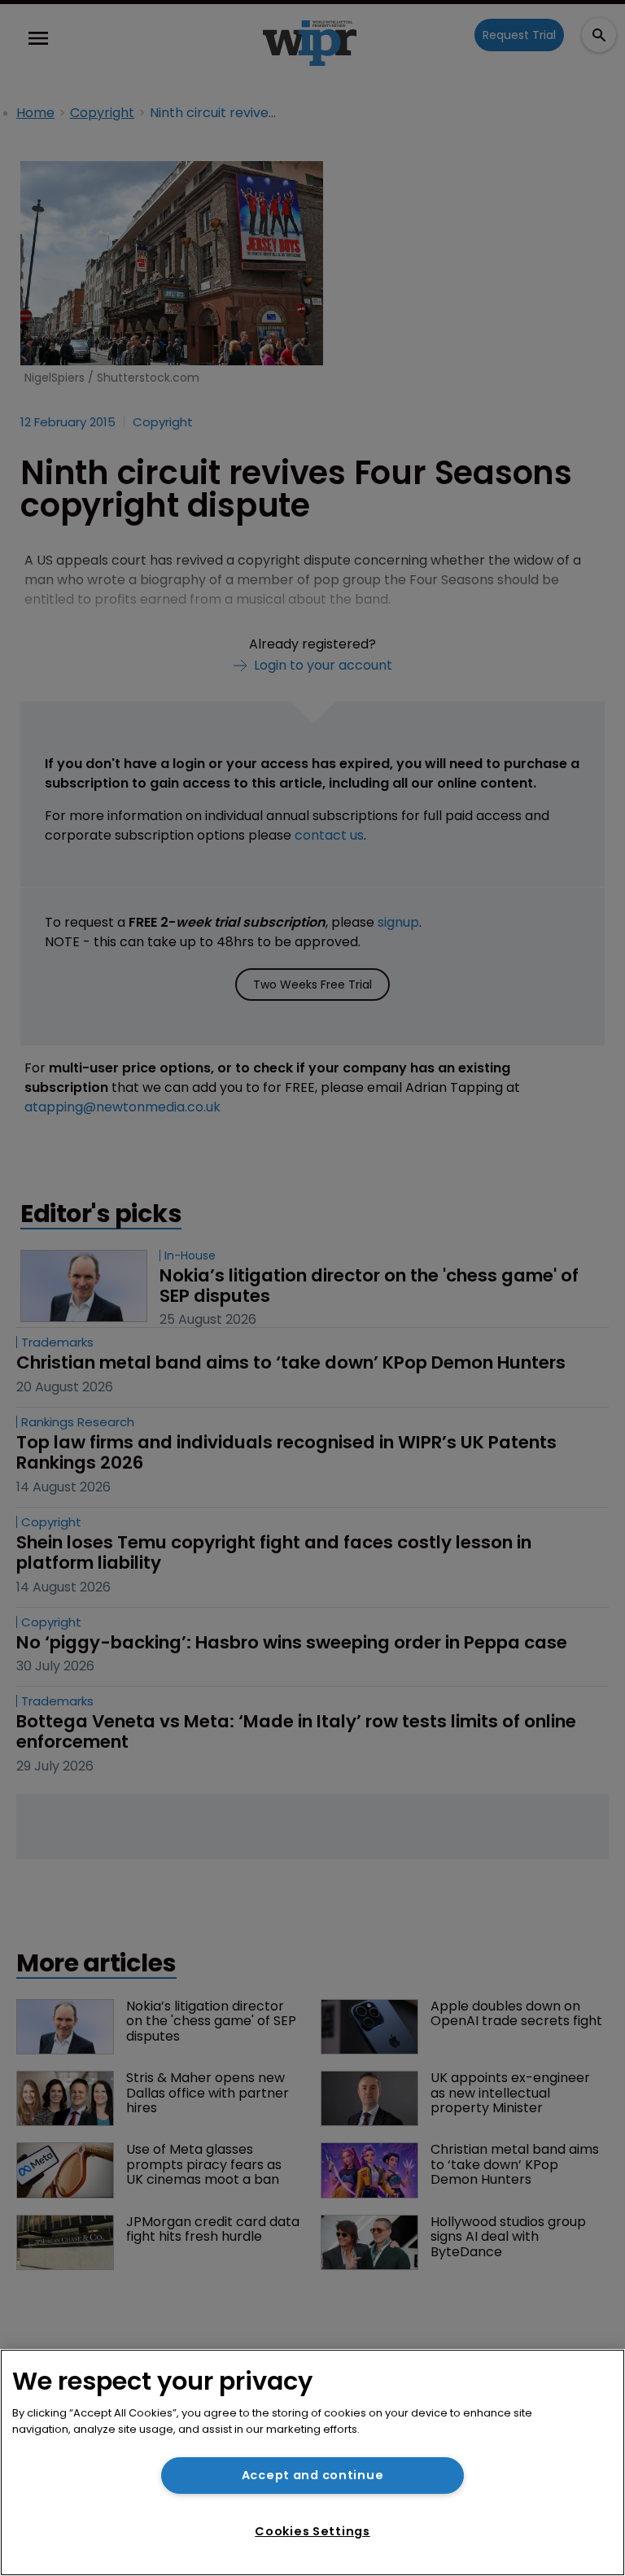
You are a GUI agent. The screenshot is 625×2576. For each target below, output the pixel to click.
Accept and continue (313, 2475)
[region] (312, 2462)
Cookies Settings (312, 2531)
